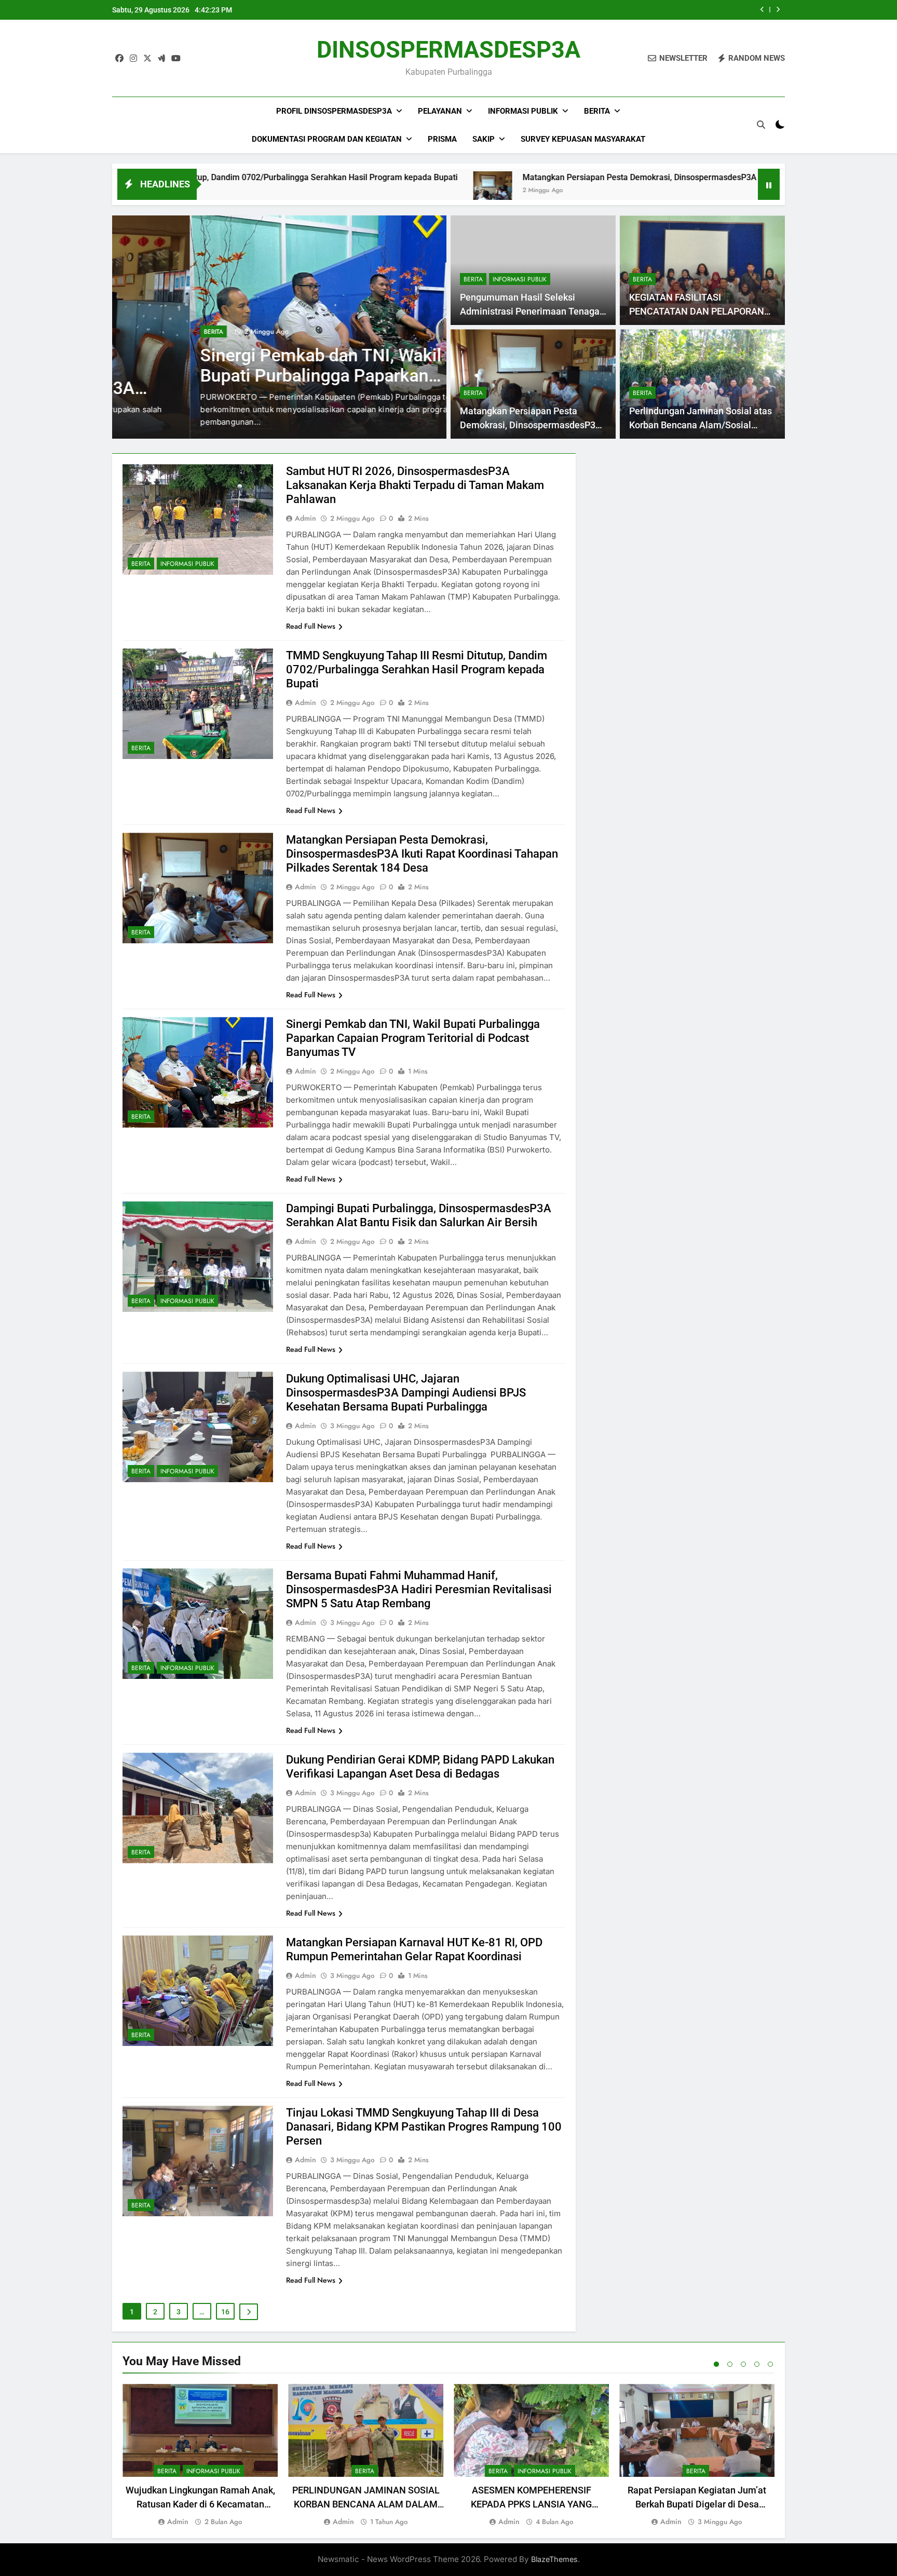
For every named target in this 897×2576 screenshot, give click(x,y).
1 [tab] (716, 2364)
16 (225, 2312)
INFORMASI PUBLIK (520, 279)
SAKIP (484, 139)
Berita (597, 111)
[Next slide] (778, 10)
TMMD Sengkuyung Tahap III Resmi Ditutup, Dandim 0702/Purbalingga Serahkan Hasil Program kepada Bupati (417, 669)
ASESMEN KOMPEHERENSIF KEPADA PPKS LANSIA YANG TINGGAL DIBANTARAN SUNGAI (531, 2504)
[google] (161, 59)
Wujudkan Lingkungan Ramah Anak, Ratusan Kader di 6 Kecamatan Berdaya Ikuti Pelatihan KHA (200, 2504)
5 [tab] (770, 2364)
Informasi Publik (523, 111)
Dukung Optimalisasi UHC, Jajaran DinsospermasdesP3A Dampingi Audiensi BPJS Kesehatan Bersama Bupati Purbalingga (406, 1393)
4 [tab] (757, 2364)
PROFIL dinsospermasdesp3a (334, 111)
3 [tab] (743, 2364)
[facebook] (119, 59)
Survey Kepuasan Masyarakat (583, 139)
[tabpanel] (200, 2456)
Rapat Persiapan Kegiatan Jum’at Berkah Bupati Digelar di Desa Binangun (697, 2504)
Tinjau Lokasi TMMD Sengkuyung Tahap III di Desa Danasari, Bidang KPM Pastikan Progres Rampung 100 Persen (424, 2127)
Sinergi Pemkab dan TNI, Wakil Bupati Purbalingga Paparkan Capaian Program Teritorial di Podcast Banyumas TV (413, 1038)
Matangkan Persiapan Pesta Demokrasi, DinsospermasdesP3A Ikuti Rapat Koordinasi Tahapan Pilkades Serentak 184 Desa (575, 177)
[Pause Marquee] (769, 184)
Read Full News (311, 626)
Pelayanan (440, 111)
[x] (147, 59)
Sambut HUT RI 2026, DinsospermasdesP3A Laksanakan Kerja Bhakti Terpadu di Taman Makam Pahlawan (415, 485)
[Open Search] (761, 125)
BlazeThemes (554, 2559)
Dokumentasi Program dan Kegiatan (327, 139)
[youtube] (176, 59)
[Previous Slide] (762, 10)
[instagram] (133, 59)
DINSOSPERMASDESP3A (448, 50)
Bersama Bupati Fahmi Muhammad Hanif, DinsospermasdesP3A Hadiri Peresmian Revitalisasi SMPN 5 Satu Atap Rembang (419, 1589)
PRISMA (442, 139)
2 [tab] (730, 2364)
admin (305, 518)
